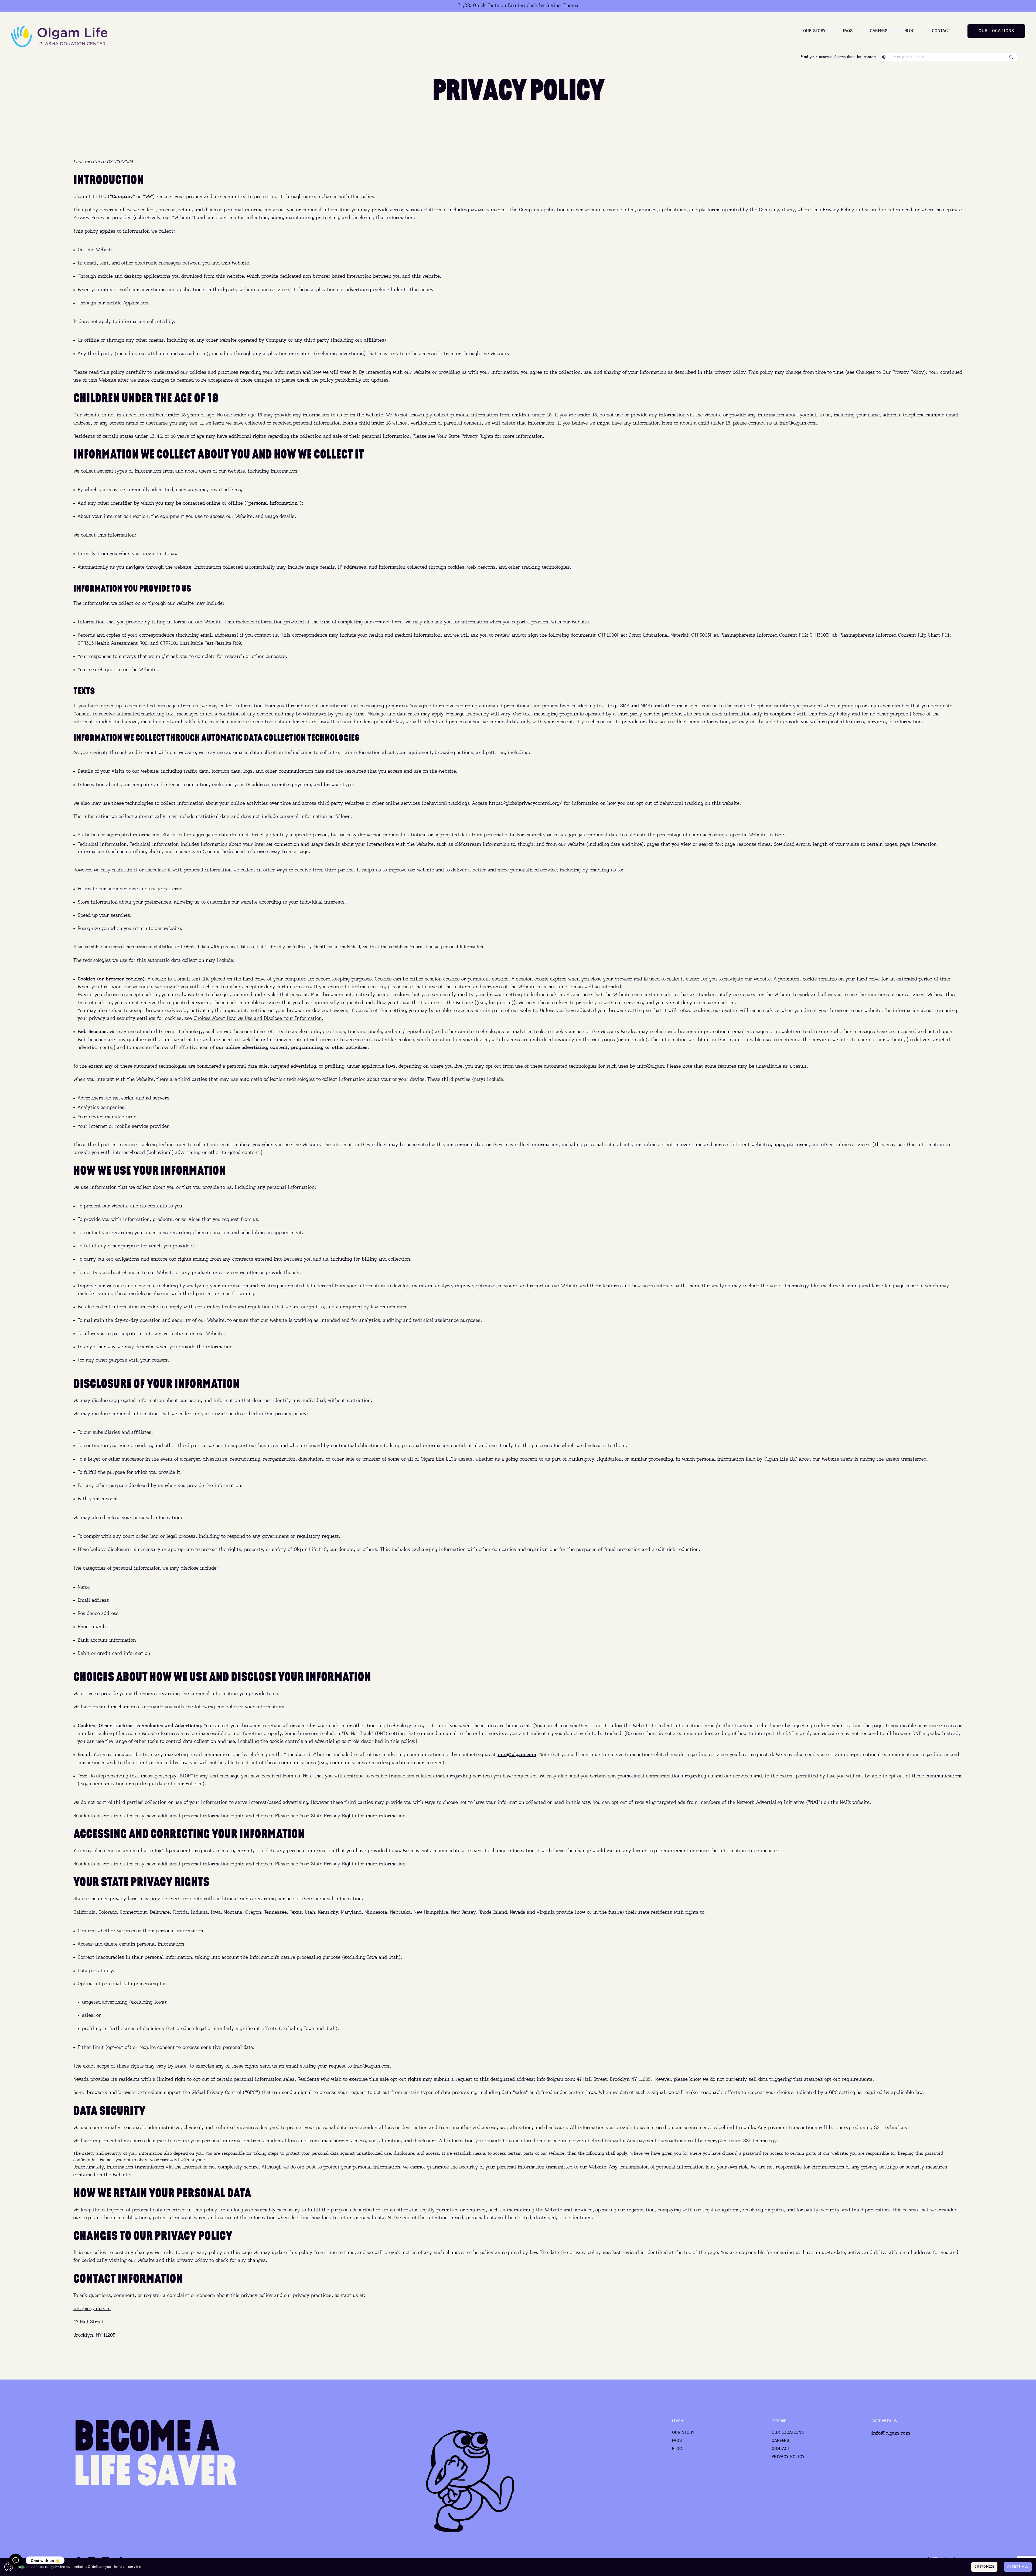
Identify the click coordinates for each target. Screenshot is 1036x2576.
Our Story (814, 31)
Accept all (1018, 2567)
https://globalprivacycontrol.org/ (526, 803)
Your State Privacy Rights (465, 436)
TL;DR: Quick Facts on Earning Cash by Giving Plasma (518, 6)
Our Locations (788, 2433)
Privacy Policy (788, 2457)
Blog (910, 31)
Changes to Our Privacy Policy (890, 372)
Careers (879, 31)
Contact (941, 31)
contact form (388, 622)
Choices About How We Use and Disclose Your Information (258, 1019)
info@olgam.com (798, 423)
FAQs (848, 31)
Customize (984, 2567)
